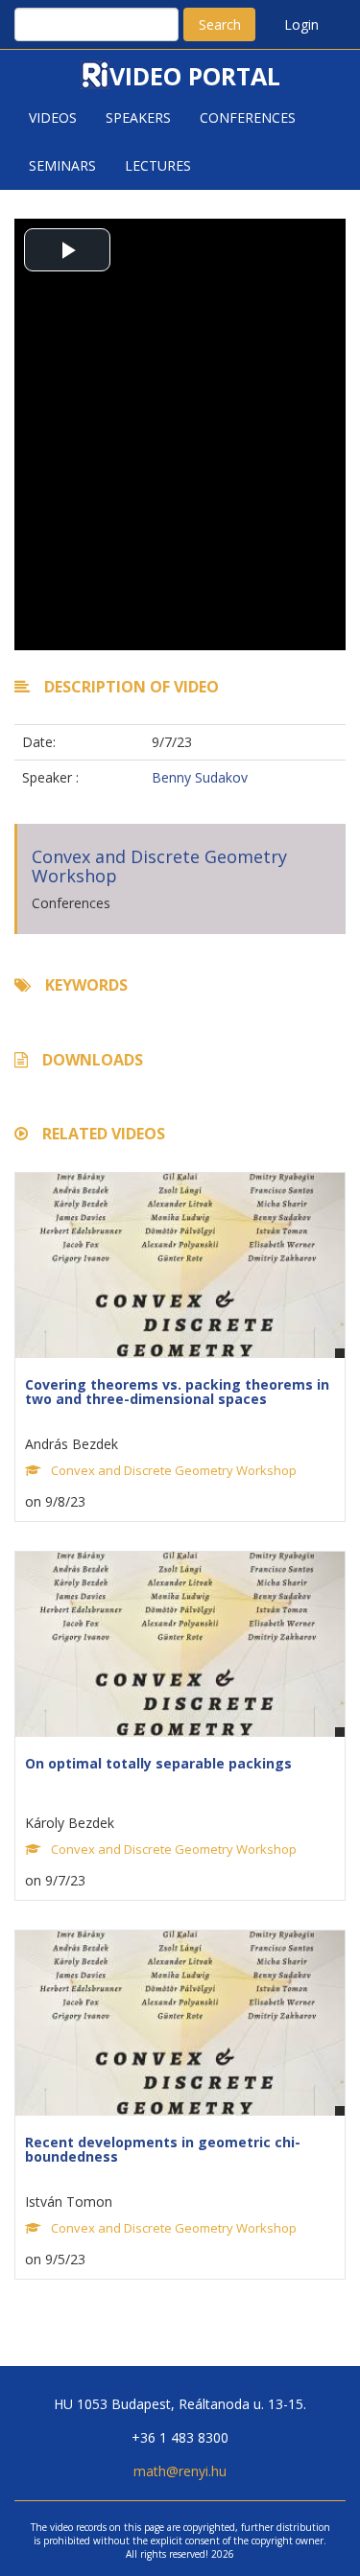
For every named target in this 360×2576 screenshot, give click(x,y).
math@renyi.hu (180, 2471)
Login (301, 24)
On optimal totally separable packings (158, 1763)
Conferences (248, 117)
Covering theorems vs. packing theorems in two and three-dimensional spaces (177, 1392)
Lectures (158, 165)
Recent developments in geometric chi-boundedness (163, 2149)
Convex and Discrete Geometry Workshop (159, 866)
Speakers (138, 117)
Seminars (62, 165)
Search (220, 24)
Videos (53, 117)
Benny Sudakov (200, 777)
